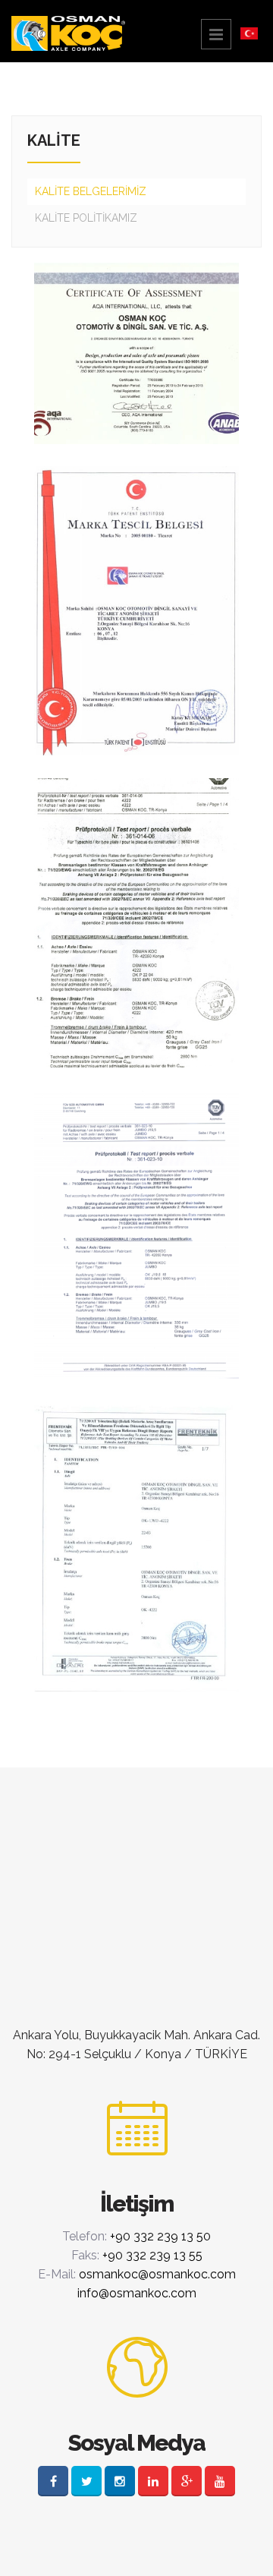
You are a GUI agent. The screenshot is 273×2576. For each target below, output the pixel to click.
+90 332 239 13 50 (160, 2236)
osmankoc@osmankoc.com (157, 2274)
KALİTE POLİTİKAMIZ (86, 218)
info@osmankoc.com (137, 2293)
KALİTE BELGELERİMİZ (91, 191)
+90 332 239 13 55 (152, 2255)
